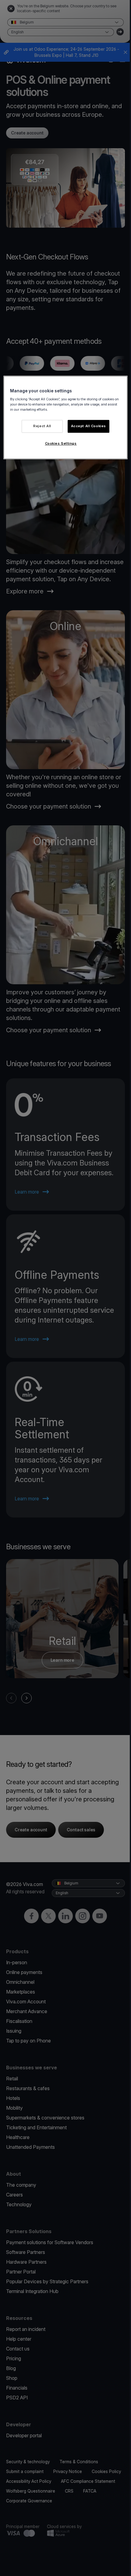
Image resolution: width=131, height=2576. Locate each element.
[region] (66, 418)
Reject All (42, 426)
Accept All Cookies (89, 426)
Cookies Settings (61, 444)
